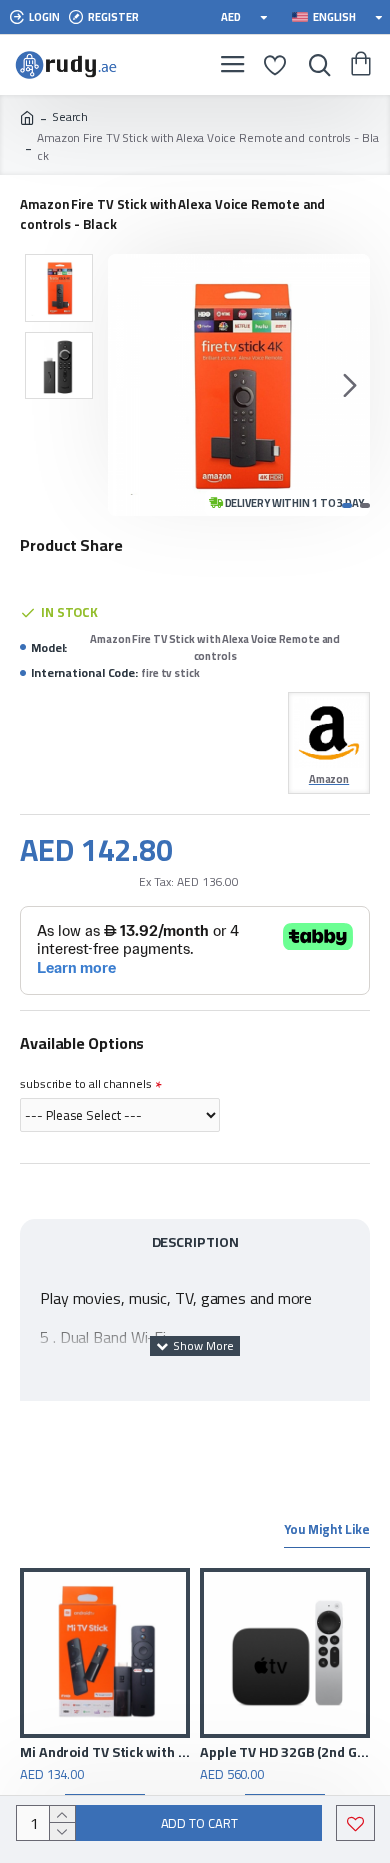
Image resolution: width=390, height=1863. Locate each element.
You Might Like (327, 1531)
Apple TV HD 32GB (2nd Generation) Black (285, 1752)
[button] (128, 385)
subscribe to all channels (86, 1083)
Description (195, 1242)
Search (70, 117)
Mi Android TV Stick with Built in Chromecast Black (105, 1752)
